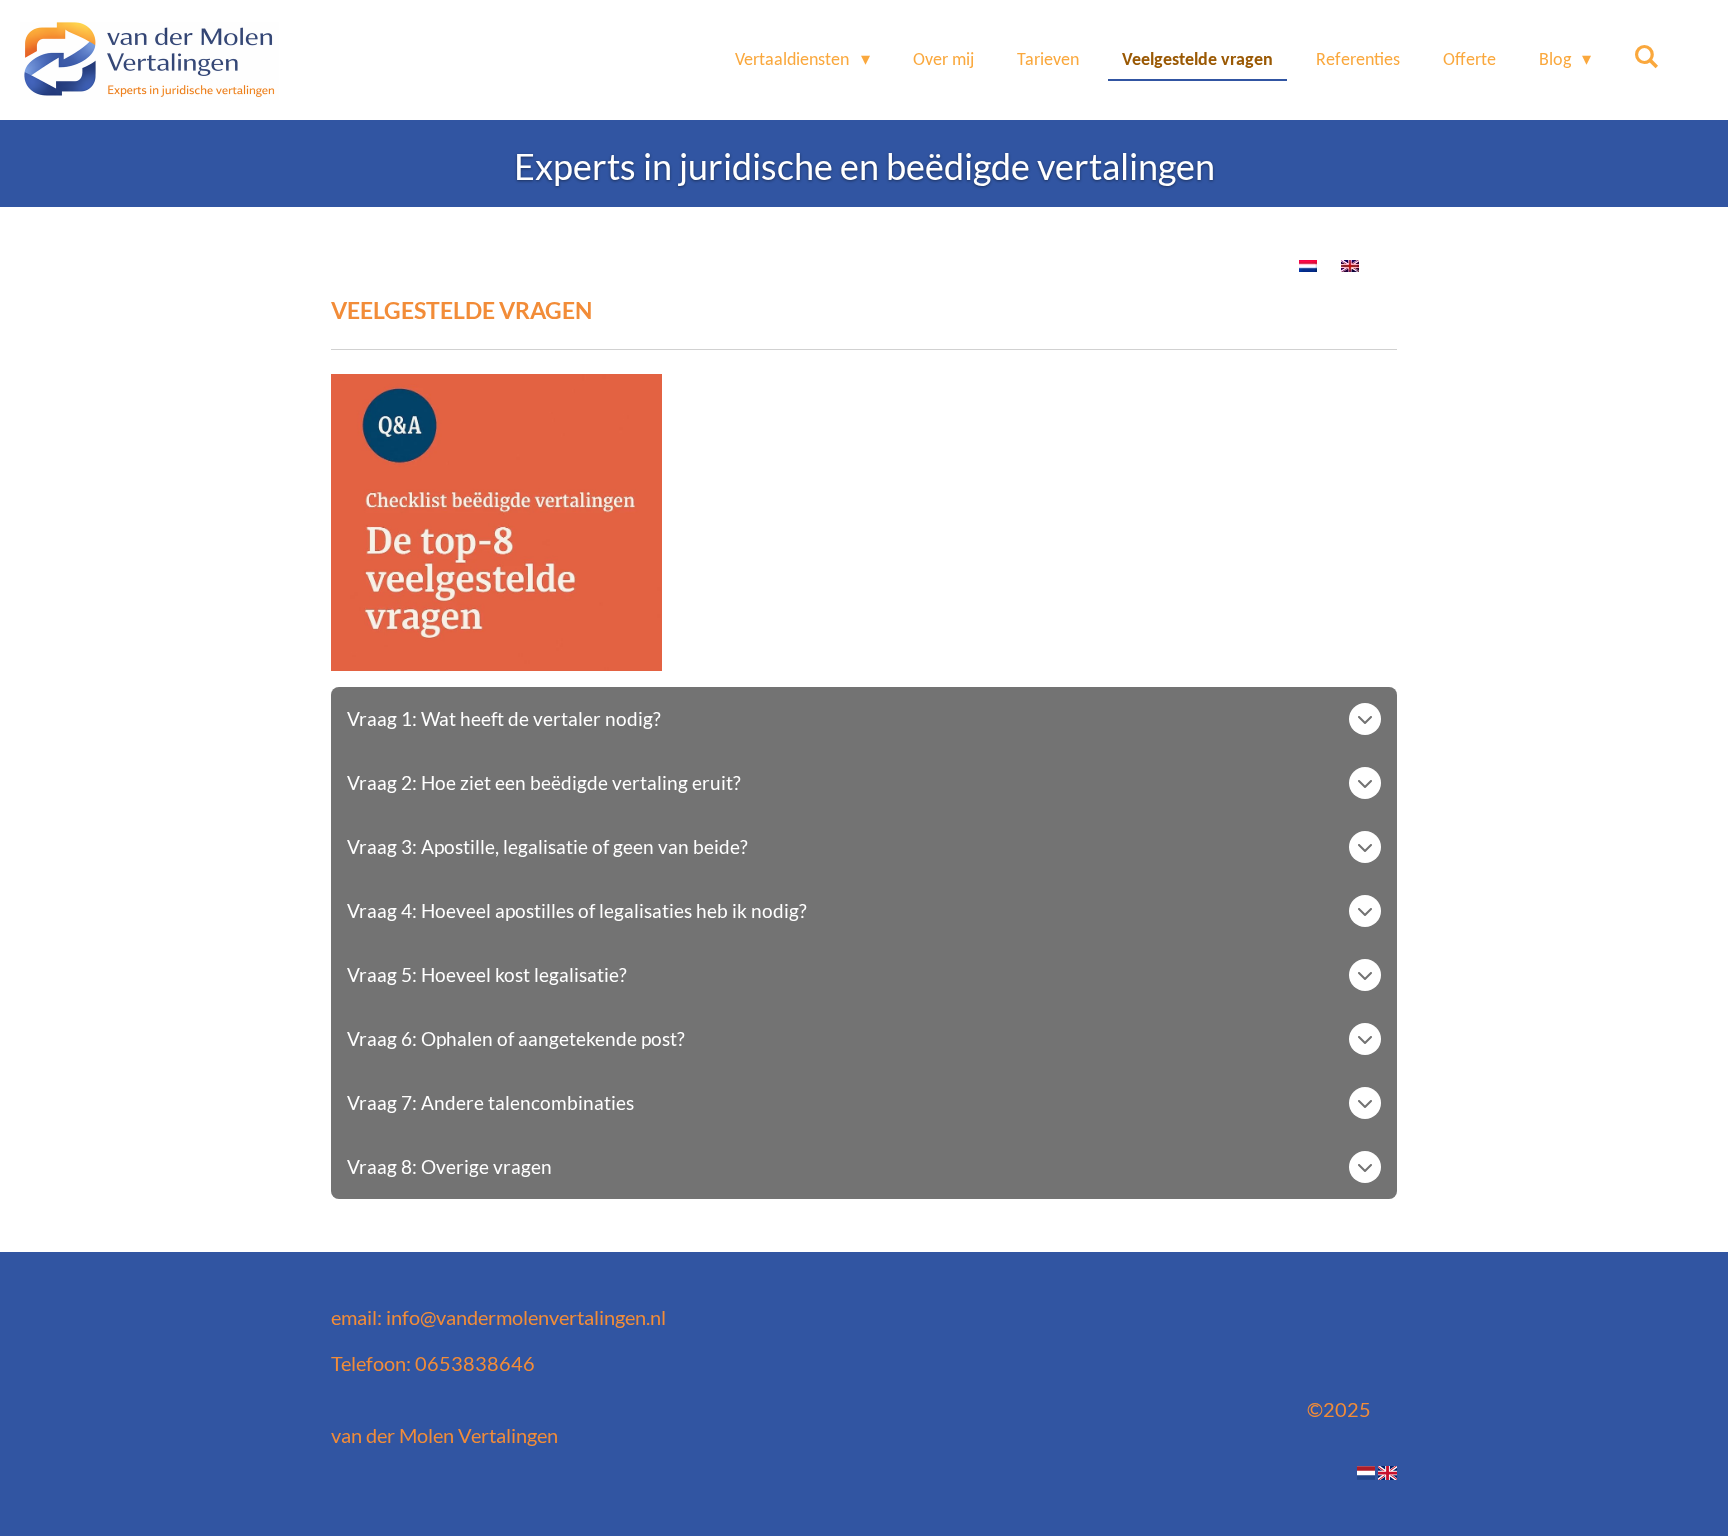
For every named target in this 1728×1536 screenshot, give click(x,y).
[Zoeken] (1646, 58)
